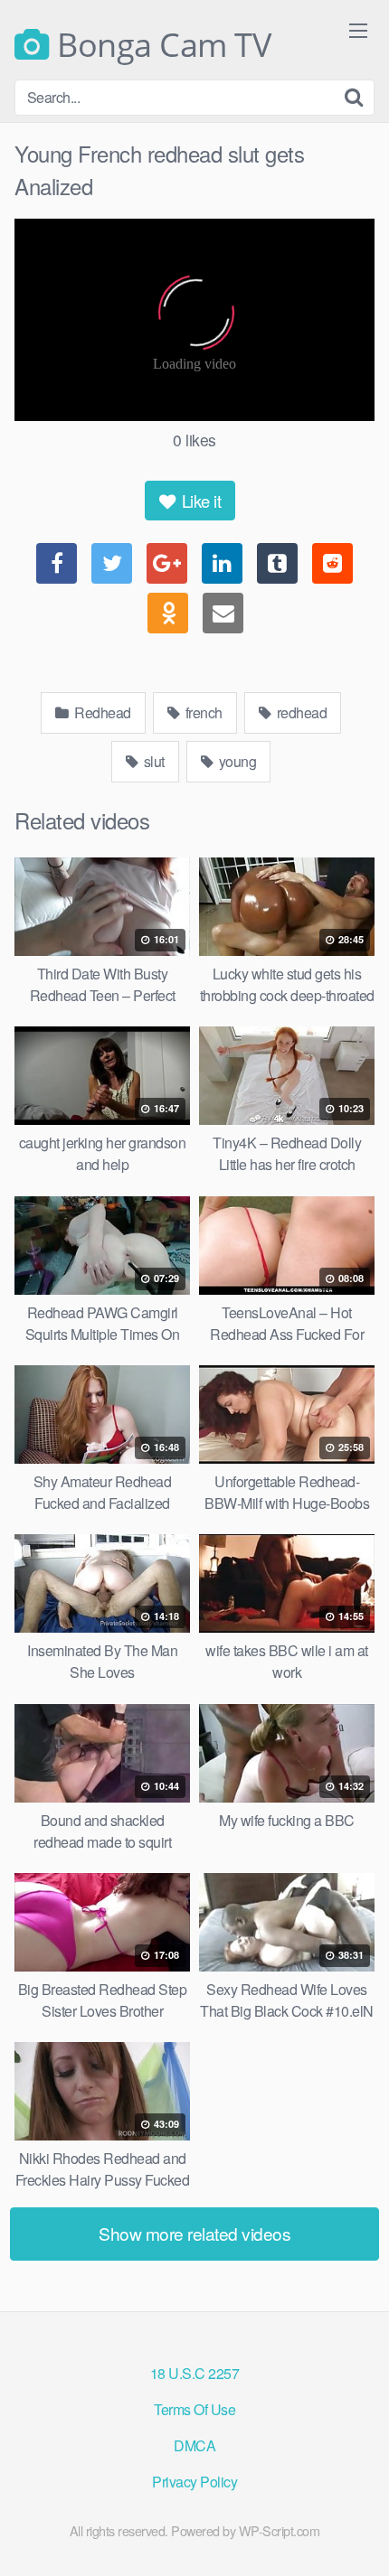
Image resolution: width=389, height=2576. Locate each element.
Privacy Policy (194, 2482)
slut (152, 761)
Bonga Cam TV (160, 45)
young (236, 761)
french (202, 712)
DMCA (194, 2445)
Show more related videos (194, 2233)
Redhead (101, 712)
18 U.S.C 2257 (195, 2373)
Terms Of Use (194, 2409)
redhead (300, 712)
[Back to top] (357, 2536)
